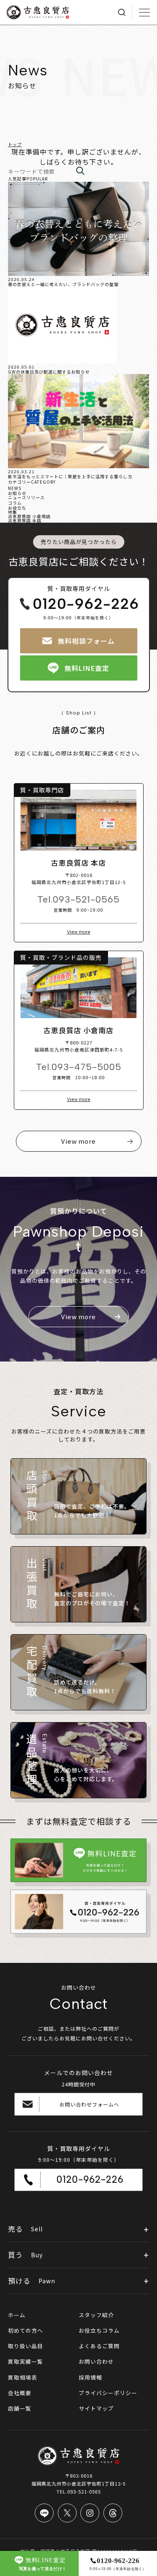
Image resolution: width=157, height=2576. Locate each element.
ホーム (17, 2315)
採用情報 (90, 2377)
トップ (15, 144)
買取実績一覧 (26, 2361)
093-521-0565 (86, 899)
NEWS (15, 488)
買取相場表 (23, 2377)
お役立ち (17, 508)
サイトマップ (96, 2408)
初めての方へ (26, 2330)
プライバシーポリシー (108, 2393)
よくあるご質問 (99, 2346)
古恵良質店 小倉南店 (29, 516)
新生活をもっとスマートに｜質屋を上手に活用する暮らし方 (70, 476)
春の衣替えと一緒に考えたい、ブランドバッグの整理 (63, 284)
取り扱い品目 (26, 2346)
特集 (13, 512)
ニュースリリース (26, 497)
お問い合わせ (96, 2361)
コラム (15, 503)
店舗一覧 (20, 2408)
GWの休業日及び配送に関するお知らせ (49, 372)
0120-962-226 (86, 604)
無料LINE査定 (87, 668)
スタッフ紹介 (96, 2315)
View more (79, 932)
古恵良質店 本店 (25, 520)
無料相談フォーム (86, 641)
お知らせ (17, 493)
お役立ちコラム (99, 2330)
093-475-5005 (86, 1067)
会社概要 (20, 2393)
